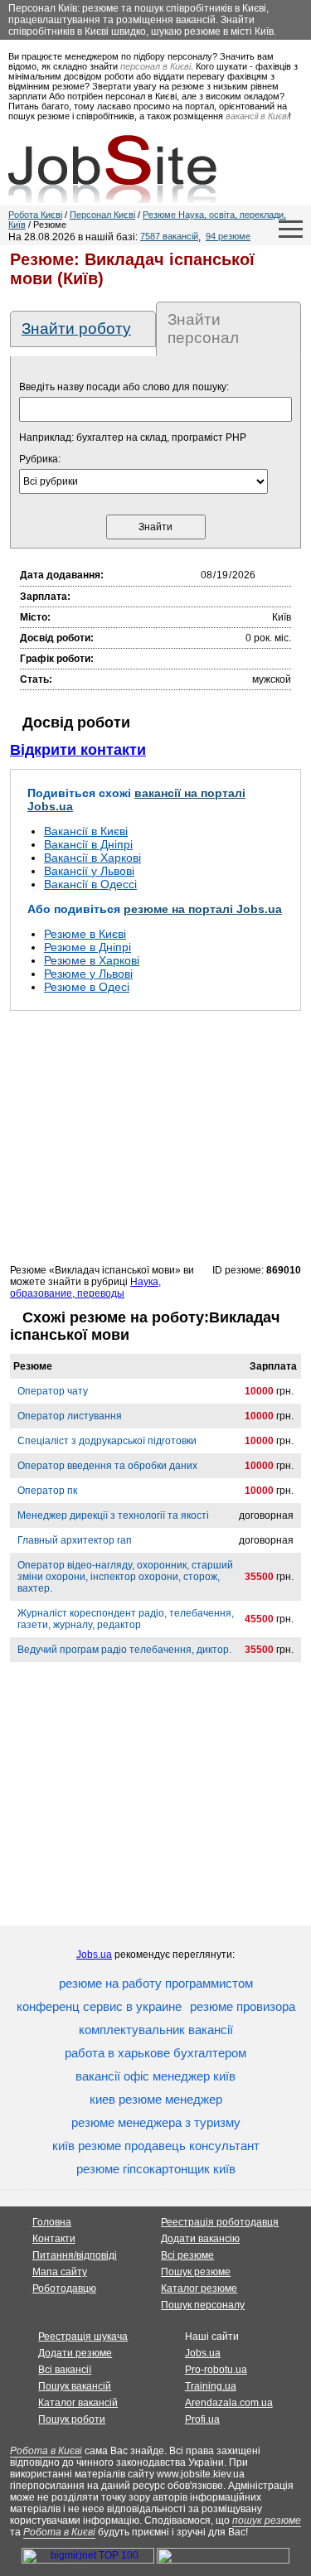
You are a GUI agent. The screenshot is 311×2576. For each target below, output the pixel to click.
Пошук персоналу (203, 2305)
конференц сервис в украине (99, 2006)
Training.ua (211, 2386)
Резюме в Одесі (87, 987)
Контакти (54, 2239)
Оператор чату (53, 1391)
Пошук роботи (72, 2419)
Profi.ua (202, 2419)
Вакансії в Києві (86, 831)
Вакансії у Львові (89, 871)
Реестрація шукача (83, 2337)
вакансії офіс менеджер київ (155, 2076)
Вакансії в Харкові (92, 858)
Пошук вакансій (75, 2386)
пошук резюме (267, 2520)
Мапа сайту (60, 2272)
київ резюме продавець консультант (156, 2146)
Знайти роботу (76, 329)
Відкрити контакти (78, 750)
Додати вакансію (200, 2239)
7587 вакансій (169, 236)
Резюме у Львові (88, 974)
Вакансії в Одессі (90, 884)
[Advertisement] (155, 1137)
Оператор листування (70, 1416)
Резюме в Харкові (92, 960)
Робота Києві (35, 215)
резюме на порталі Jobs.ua (203, 909)
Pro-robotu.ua (216, 2370)
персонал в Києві (155, 66)
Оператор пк (47, 1491)
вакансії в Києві (257, 116)
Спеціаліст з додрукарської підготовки (107, 1441)
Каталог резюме (199, 2288)
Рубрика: (40, 459)
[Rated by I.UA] (223, 2560)
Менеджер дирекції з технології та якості (113, 1515)
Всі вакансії (65, 2370)
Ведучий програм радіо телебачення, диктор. (124, 1650)
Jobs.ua (94, 1955)
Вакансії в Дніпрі (88, 844)
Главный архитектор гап (75, 1540)
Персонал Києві (102, 215)
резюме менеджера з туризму (156, 2122)
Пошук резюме (196, 2272)
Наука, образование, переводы (85, 1288)
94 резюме (228, 236)
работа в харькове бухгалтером (155, 2053)
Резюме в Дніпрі (87, 947)
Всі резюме (187, 2255)
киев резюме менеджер (156, 2099)
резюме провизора (243, 2006)
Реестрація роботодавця (220, 2222)
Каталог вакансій (78, 2403)
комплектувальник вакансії (156, 2030)
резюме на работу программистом (156, 1983)
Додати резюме (75, 2353)
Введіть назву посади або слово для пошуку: (124, 387)
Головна (52, 2222)
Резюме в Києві (85, 934)
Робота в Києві (46, 2451)
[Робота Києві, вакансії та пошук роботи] (112, 169)
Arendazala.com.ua (229, 2403)
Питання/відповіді (75, 2255)
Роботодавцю (64, 2288)
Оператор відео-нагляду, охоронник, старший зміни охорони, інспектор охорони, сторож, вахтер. (125, 1577)
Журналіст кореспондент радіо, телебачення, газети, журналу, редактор (126, 1619)
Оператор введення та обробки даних (107, 1466)
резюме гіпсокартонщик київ (156, 2169)
